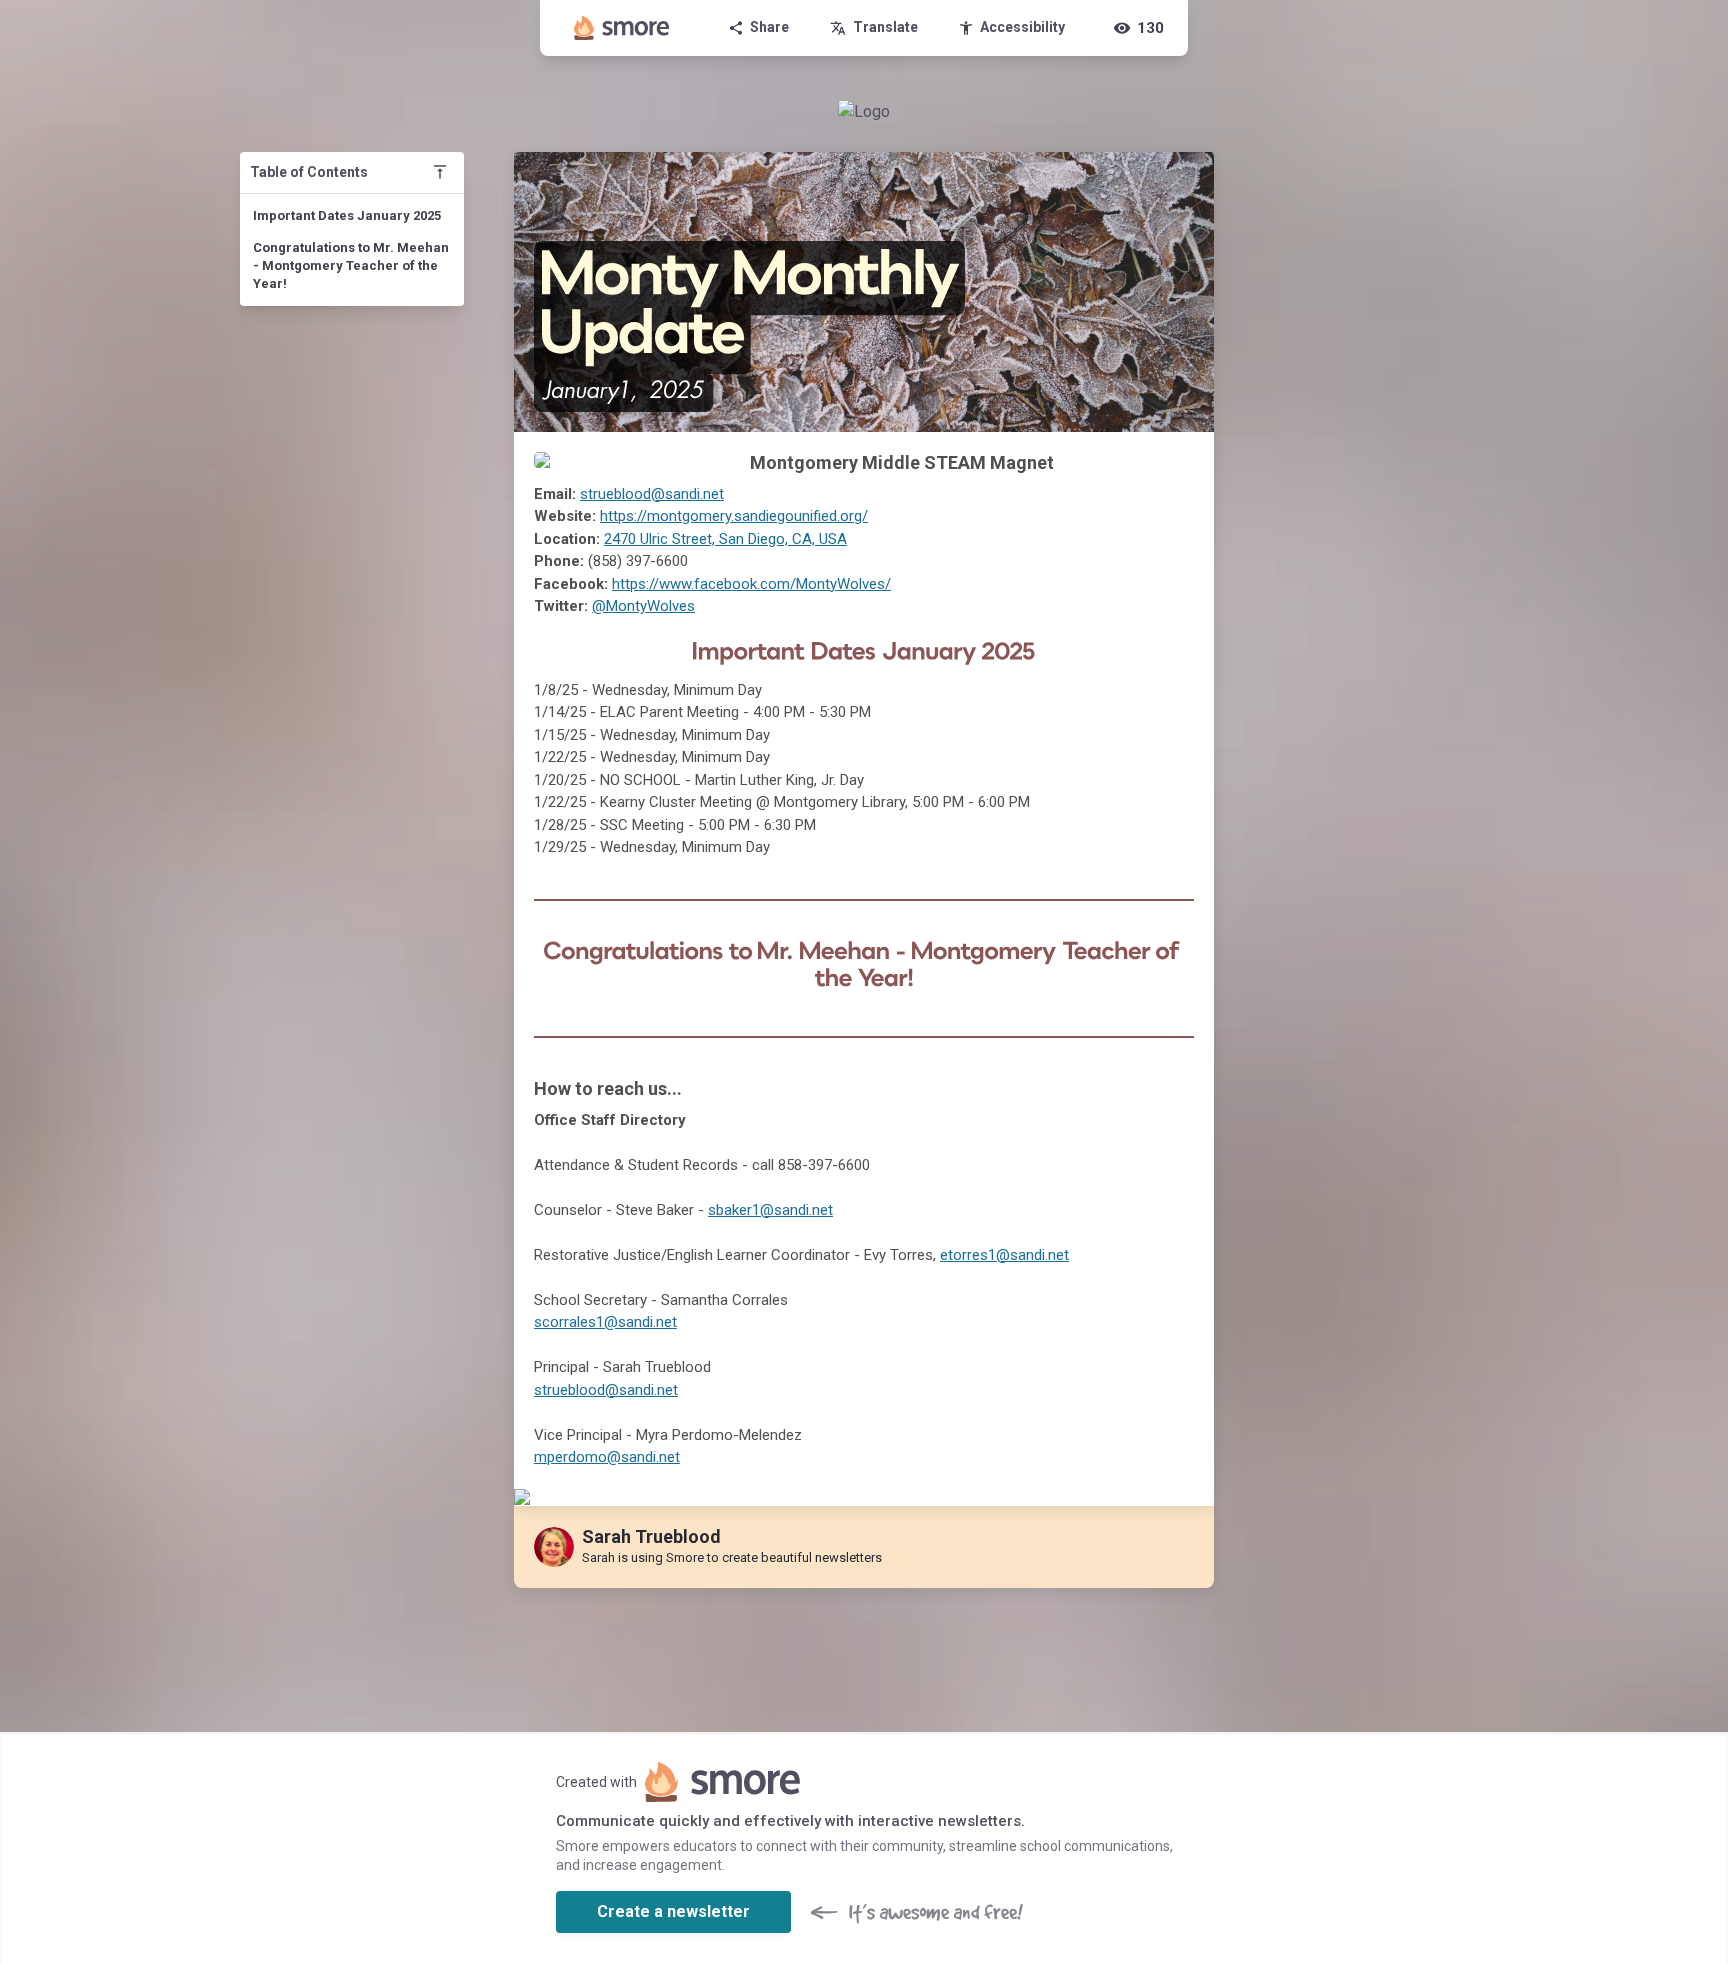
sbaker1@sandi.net (770, 1210)
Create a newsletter (673, 1911)
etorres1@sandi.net (1004, 1255)
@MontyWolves (643, 606)
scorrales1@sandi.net (605, 1322)
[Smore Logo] (622, 28)
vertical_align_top (440, 172)
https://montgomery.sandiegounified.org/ (734, 516)
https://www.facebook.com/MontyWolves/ (751, 584)
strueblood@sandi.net (652, 494)
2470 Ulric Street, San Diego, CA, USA (725, 539)
